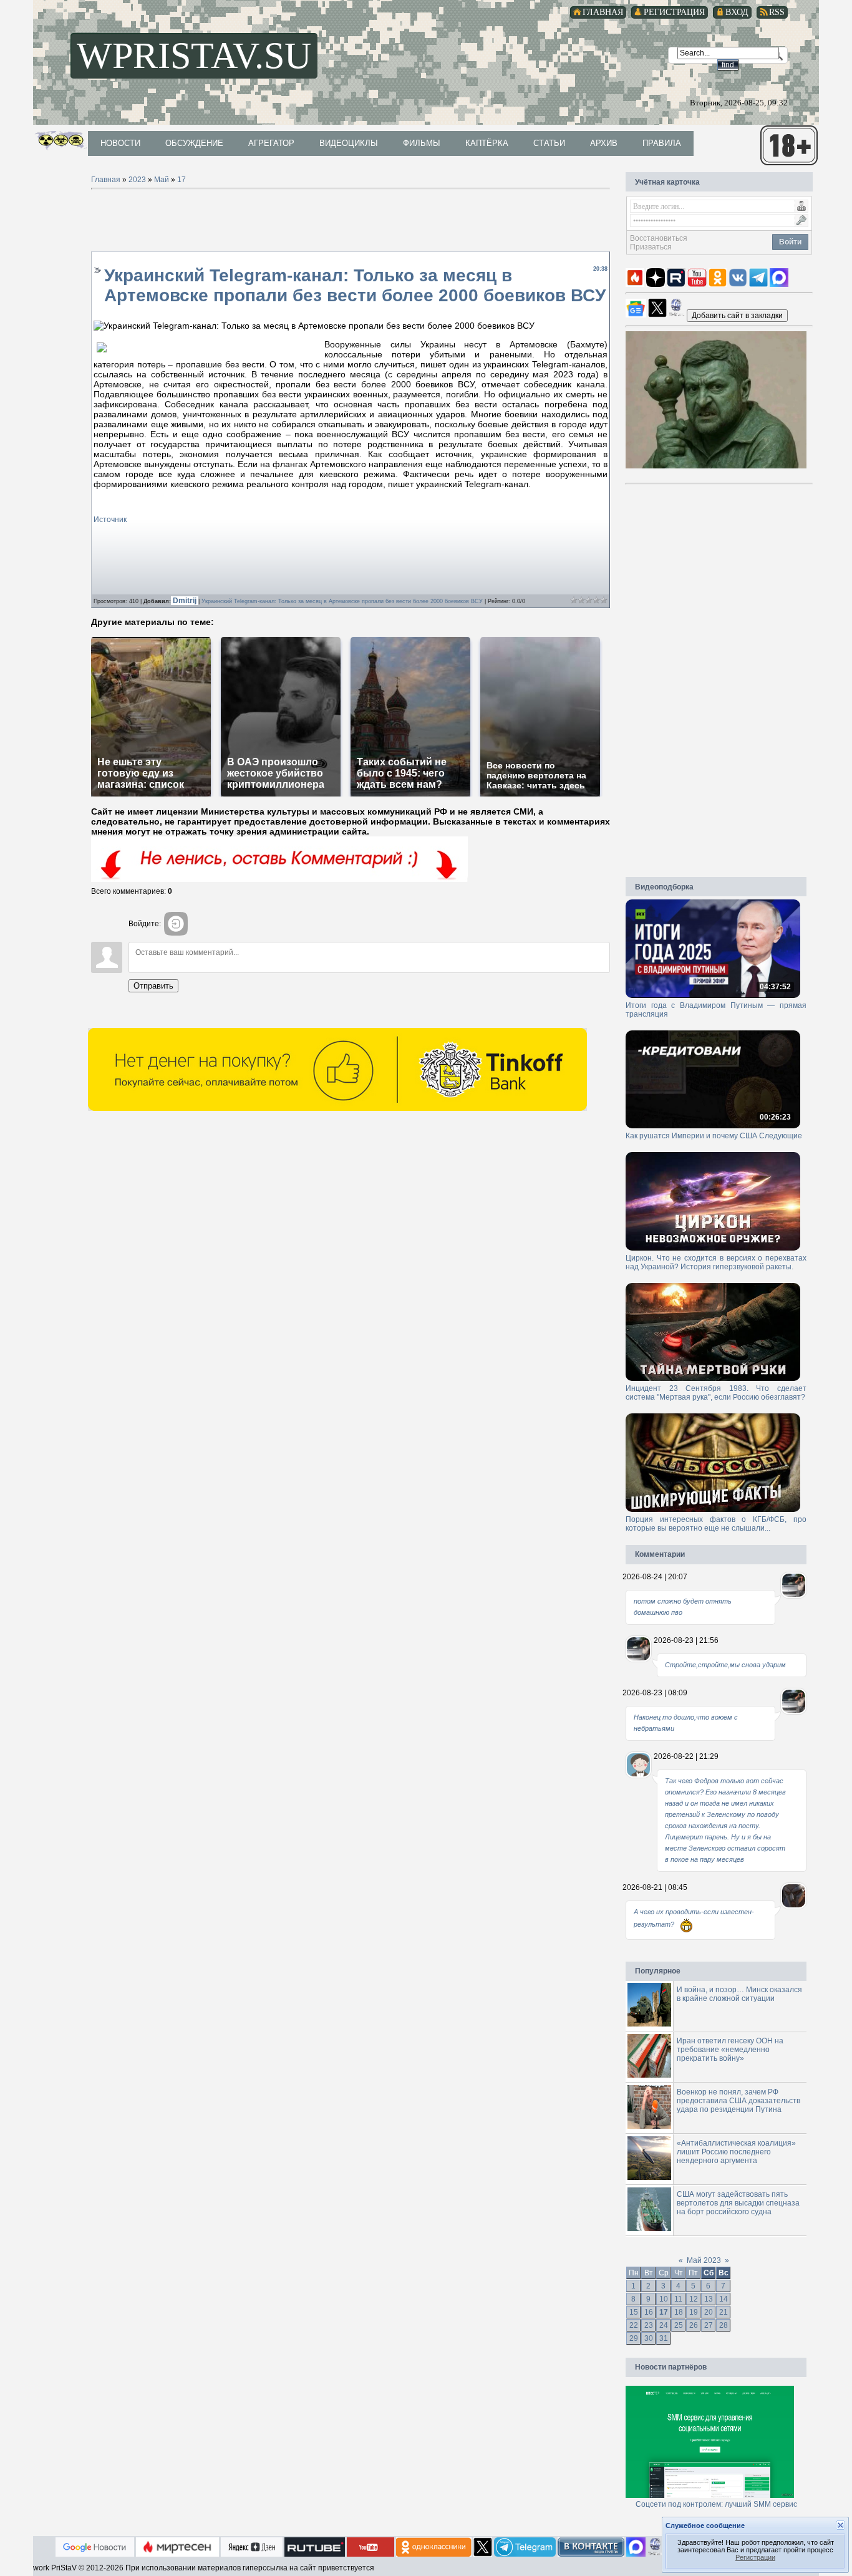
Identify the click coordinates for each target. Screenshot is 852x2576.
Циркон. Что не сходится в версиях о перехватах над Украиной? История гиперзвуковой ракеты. (716, 1262)
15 (634, 2312)
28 (724, 2325)
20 (709, 2312)
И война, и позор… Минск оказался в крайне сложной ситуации (739, 1994)
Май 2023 (704, 2260)
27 (709, 2325)
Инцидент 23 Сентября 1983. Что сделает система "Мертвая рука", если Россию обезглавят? (716, 1393)
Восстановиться (659, 238)
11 (678, 2299)
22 (634, 2325)
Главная (106, 180)
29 (634, 2338)
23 (649, 2325)
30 (649, 2338)
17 (182, 180)
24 (664, 2325)
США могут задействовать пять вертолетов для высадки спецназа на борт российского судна (738, 2203)
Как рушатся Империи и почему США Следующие (714, 1136)
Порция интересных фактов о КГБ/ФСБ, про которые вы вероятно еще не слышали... (716, 1524)
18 (679, 2312)
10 (664, 2299)
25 (679, 2325)
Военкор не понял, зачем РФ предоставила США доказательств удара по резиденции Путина (738, 2101)
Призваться (651, 247)
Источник (110, 520)
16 (649, 2312)
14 (724, 2299)
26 (694, 2325)
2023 (137, 180)
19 (694, 2312)
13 (709, 2299)
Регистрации (755, 2557)
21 (724, 2312)
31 (664, 2338)
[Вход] (176, 924)
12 (694, 2299)
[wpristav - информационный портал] (737, 315)
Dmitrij (186, 601)
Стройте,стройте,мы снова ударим (725, 1665)
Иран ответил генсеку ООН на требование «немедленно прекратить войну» (730, 2050)
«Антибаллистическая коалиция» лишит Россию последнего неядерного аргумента (736, 2152)
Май (162, 180)
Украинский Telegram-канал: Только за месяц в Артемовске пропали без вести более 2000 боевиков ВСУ (342, 601)
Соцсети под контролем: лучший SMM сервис (716, 2504)
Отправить (153, 986)
